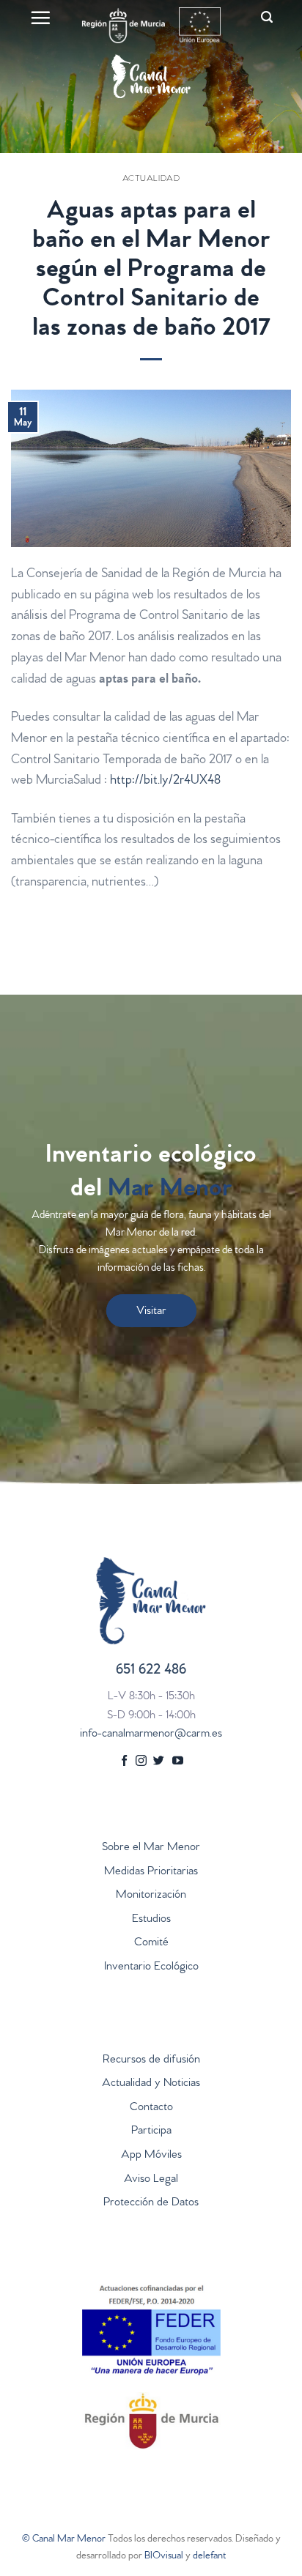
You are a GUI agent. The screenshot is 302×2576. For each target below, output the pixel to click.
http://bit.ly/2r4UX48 (165, 782)
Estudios (151, 1920)
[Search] (267, 17)
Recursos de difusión (151, 2060)
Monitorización (151, 1896)
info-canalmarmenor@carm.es (151, 1734)
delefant (209, 2557)
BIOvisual (164, 2557)
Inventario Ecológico (151, 1967)
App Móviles (151, 2156)
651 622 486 (151, 1671)
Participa (151, 2131)
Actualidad (151, 179)
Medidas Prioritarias (151, 1872)
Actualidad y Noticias (151, 2084)
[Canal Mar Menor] (151, 76)
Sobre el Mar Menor (151, 1848)
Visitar (151, 1312)
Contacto (151, 2108)
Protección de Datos (151, 2203)
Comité (151, 1943)
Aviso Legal (151, 2180)
